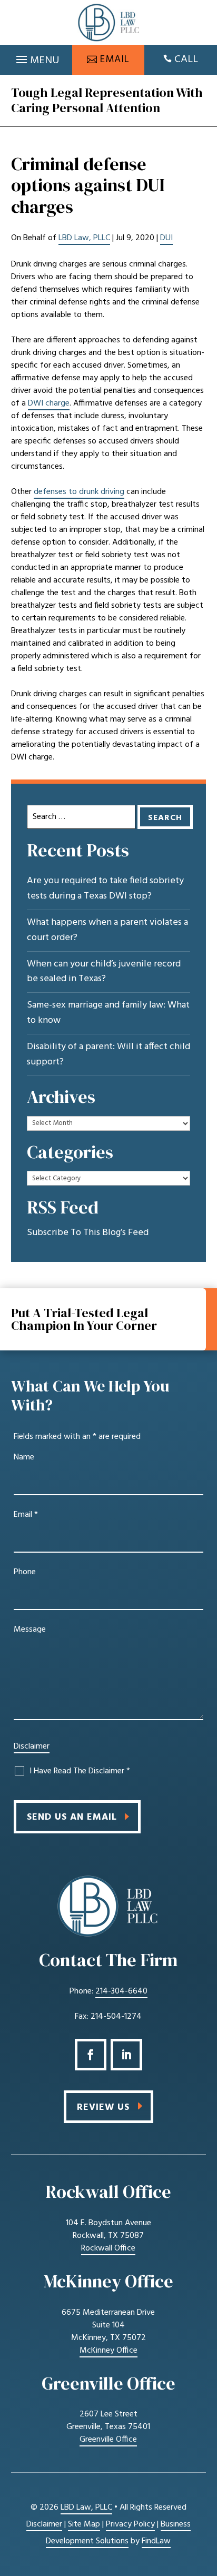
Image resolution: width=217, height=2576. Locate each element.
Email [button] (115, 60)
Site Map (84, 2524)
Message (30, 1630)
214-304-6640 (121, 1991)
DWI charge (49, 403)
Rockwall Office (108, 2248)
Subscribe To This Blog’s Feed (88, 1233)
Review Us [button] (103, 2108)
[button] (36, 57)
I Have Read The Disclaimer (80, 1771)
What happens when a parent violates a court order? (107, 930)
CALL (186, 60)
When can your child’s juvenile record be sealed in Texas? (104, 972)
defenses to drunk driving (79, 492)
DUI (166, 238)
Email (26, 1515)
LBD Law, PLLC (84, 238)
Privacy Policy (130, 2524)
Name (24, 1457)
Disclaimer (32, 1746)
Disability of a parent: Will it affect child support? (108, 1055)
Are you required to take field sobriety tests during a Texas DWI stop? (105, 889)
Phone (25, 1572)
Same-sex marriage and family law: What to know (108, 1013)
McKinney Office (108, 2351)
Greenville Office (108, 2440)
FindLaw (156, 2541)
